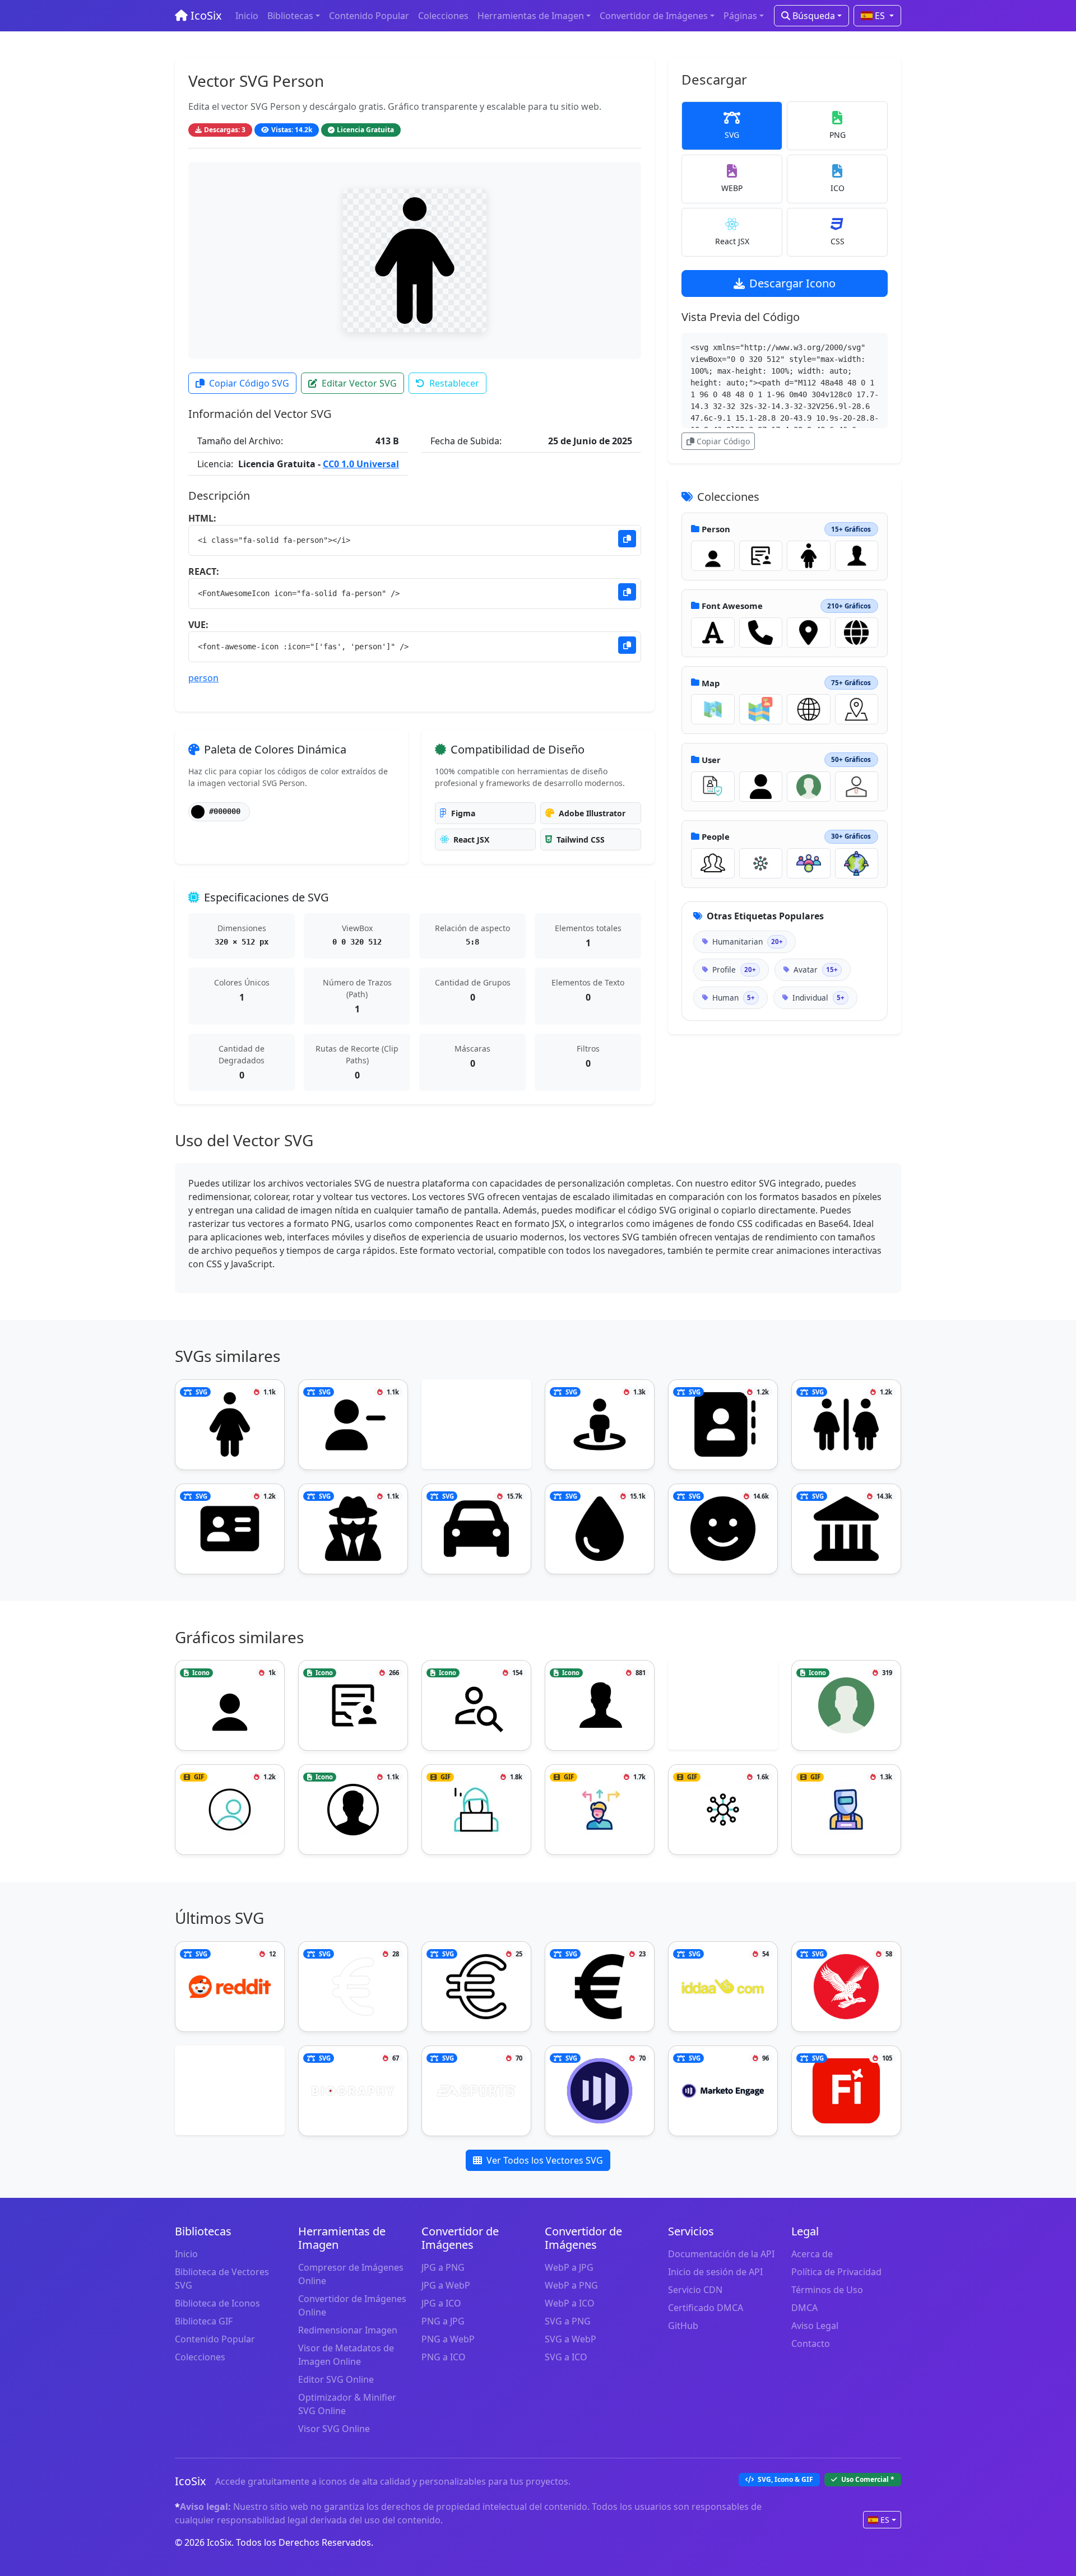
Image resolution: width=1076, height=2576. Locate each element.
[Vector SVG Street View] (600, 1425)
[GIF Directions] (600, 1810)
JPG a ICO (441, 2303)
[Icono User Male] (857, 556)
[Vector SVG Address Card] (230, 1529)
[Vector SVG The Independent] (846, 1987)
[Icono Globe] (809, 709)
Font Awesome (732, 606)
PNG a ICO (444, 2357)
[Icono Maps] (761, 709)
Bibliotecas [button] (290, 16)
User (711, 760)
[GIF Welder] (846, 1810)
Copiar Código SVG (249, 383)
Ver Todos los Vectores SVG (545, 2160)
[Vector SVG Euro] (600, 1987)
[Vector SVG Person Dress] (809, 556)
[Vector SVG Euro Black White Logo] (476, 1987)
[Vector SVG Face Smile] (723, 1529)
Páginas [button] (740, 16)
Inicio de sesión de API (715, 2272)
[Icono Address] (857, 709)
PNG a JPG (443, 2321)
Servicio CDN (695, 2290)
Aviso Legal (815, 2326)
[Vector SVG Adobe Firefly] (846, 2091)
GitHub (683, 2326)
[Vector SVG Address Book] (723, 1425)
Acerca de (812, 2254)
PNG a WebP (448, 2339)
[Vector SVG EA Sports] (476, 2091)
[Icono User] (809, 787)
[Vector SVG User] (761, 787)
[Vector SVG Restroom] (846, 1425)
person (203, 678)
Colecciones (443, 16)
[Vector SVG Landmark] (846, 1529)
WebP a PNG (571, 2285)
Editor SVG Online (336, 2379)
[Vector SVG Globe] (857, 633)
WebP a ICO (570, 2303)
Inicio (247, 16)
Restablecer (454, 383)
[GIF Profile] (230, 1810)
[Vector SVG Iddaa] (723, 1987)
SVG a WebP (571, 2339)
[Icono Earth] (857, 863)
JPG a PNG (443, 2267)
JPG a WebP (446, 2285)
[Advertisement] (476, 1426)
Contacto (811, 2343)
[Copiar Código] (627, 539)
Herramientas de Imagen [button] (531, 16)
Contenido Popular (369, 16)
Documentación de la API (721, 2254)
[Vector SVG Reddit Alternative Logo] (230, 1987)
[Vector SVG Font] (713, 633)
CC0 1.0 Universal (361, 464)
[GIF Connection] (761, 863)
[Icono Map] (713, 709)
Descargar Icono (792, 283)
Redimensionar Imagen (348, 2330)
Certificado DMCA (706, 2308)
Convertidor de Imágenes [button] (654, 16)
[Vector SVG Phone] (761, 633)
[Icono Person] (713, 556)
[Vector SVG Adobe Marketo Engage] (723, 2091)
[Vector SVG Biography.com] (353, 2091)
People (716, 836)
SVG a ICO (566, 2357)
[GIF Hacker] (476, 1810)
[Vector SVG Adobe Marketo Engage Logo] (600, 2091)
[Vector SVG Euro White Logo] (353, 1987)
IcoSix (205, 15)
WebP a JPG (569, 2267)
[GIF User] (713, 787)
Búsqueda (813, 16)
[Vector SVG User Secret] (353, 1529)
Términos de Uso (827, 2290)
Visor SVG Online (334, 2429)
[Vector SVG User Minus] (353, 1425)
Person (716, 529)
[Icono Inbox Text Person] (761, 556)
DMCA (804, 2308)
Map (711, 683)
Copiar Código (723, 441)
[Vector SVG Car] (476, 1529)
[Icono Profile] (353, 1810)
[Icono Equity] (809, 863)
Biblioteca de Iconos (217, 2303)
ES (880, 16)
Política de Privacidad (836, 2272)
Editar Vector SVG (359, 383)
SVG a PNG (568, 2321)
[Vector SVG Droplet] (600, 1529)
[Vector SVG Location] (809, 633)
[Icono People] (713, 863)
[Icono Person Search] (476, 1705)
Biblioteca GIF (204, 2321)
